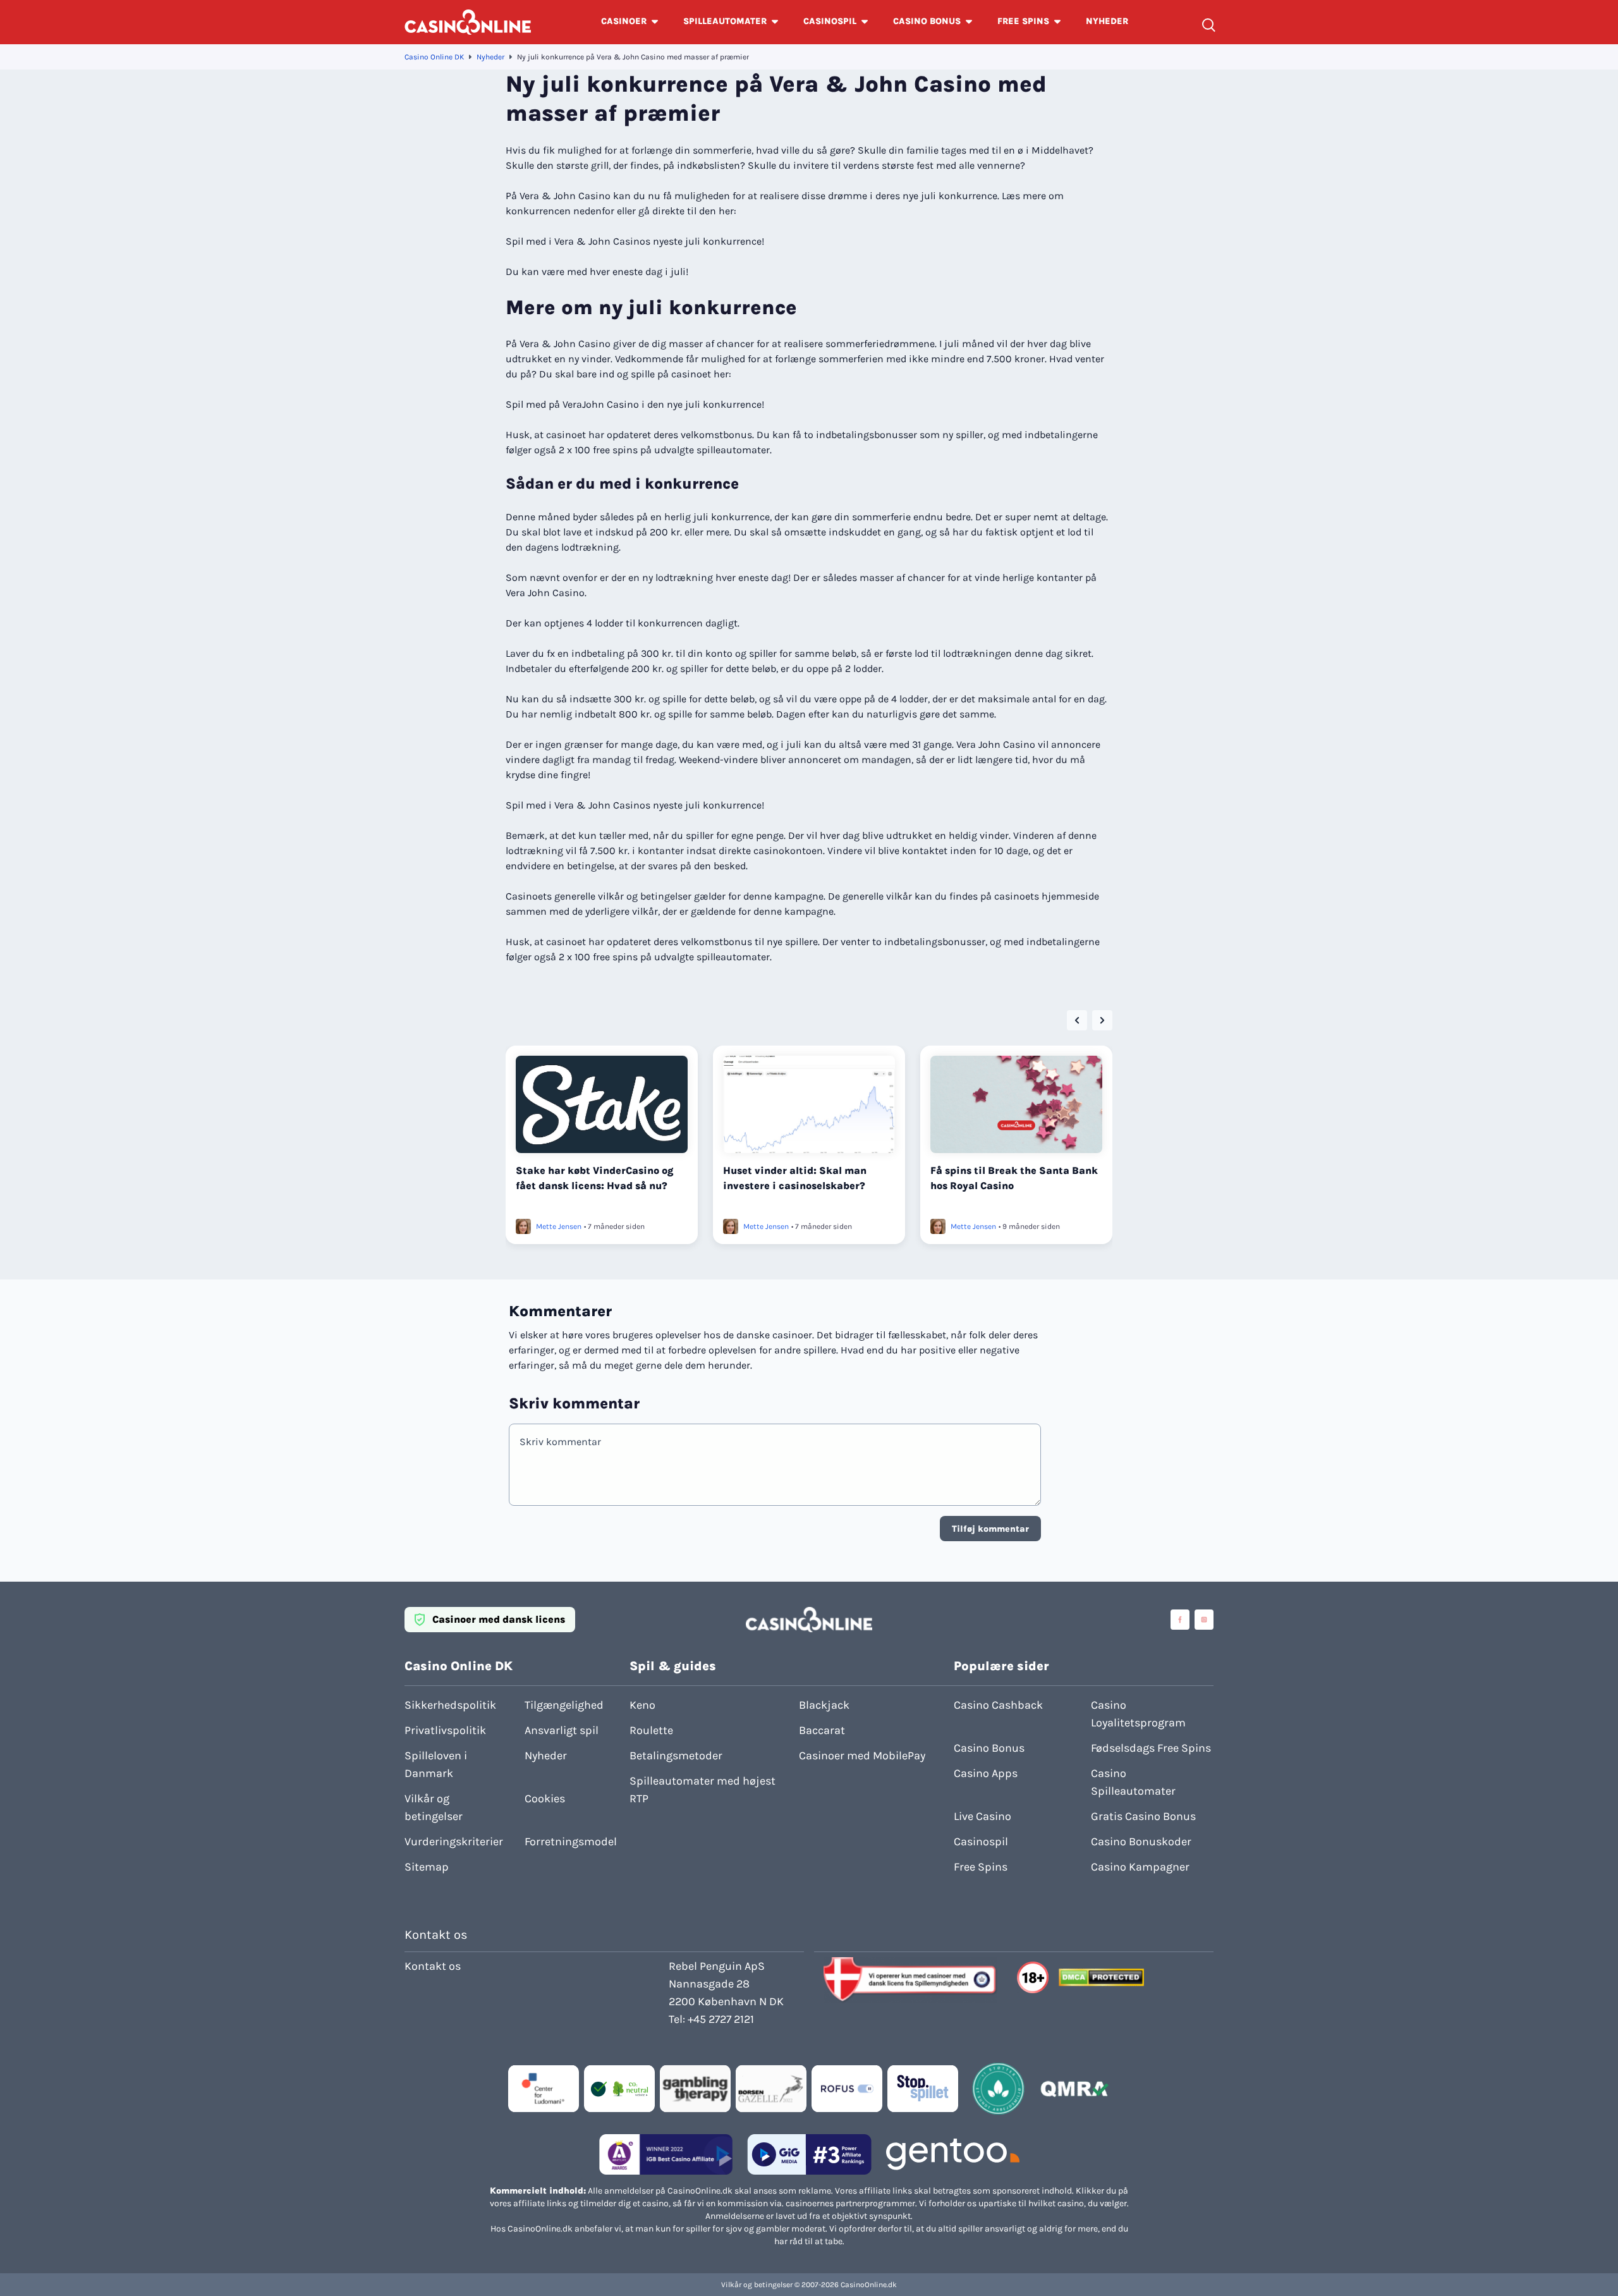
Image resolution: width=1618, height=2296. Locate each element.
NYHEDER (1107, 21)
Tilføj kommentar (990, 1529)
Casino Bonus (989, 1748)
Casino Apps (986, 1773)
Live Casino (982, 1816)
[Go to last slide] (1077, 1020)
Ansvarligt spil (562, 1730)
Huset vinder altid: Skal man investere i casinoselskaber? (795, 1178)
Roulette (651, 1730)
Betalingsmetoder (676, 1756)
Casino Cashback (998, 1705)
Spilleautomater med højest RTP (703, 1790)
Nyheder (490, 57)
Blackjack (824, 1705)
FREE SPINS (1023, 21)
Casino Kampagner (1140, 1867)
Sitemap (427, 1867)
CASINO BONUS (927, 21)
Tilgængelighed (564, 1705)
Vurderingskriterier (454, 1841)
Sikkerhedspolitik (450, 1705)
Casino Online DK (434, 57)
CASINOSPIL (830, 21)
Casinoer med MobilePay (862, 1756)
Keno (642, 1705)
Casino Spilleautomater (1133, 1782)
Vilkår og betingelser (434, 1807)
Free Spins (981, 1867)
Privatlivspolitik (445, 1730)
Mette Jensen (559, 1226)
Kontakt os (433, 1966)
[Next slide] (1102, 1020)
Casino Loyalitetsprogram (1138, 1714)
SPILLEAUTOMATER (725, 21)
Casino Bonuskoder (1141, 1841)
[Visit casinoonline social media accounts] (1180, 1620)
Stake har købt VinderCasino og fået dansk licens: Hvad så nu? (595, 1178)
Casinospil (981, 1841)
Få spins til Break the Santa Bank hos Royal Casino (1014, 1178)
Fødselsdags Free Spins (1151, 1748)
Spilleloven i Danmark (436, 1764)
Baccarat (822, 1730)
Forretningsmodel (571, 1841)
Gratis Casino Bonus (1143, 1816)
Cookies (545, 1798)
